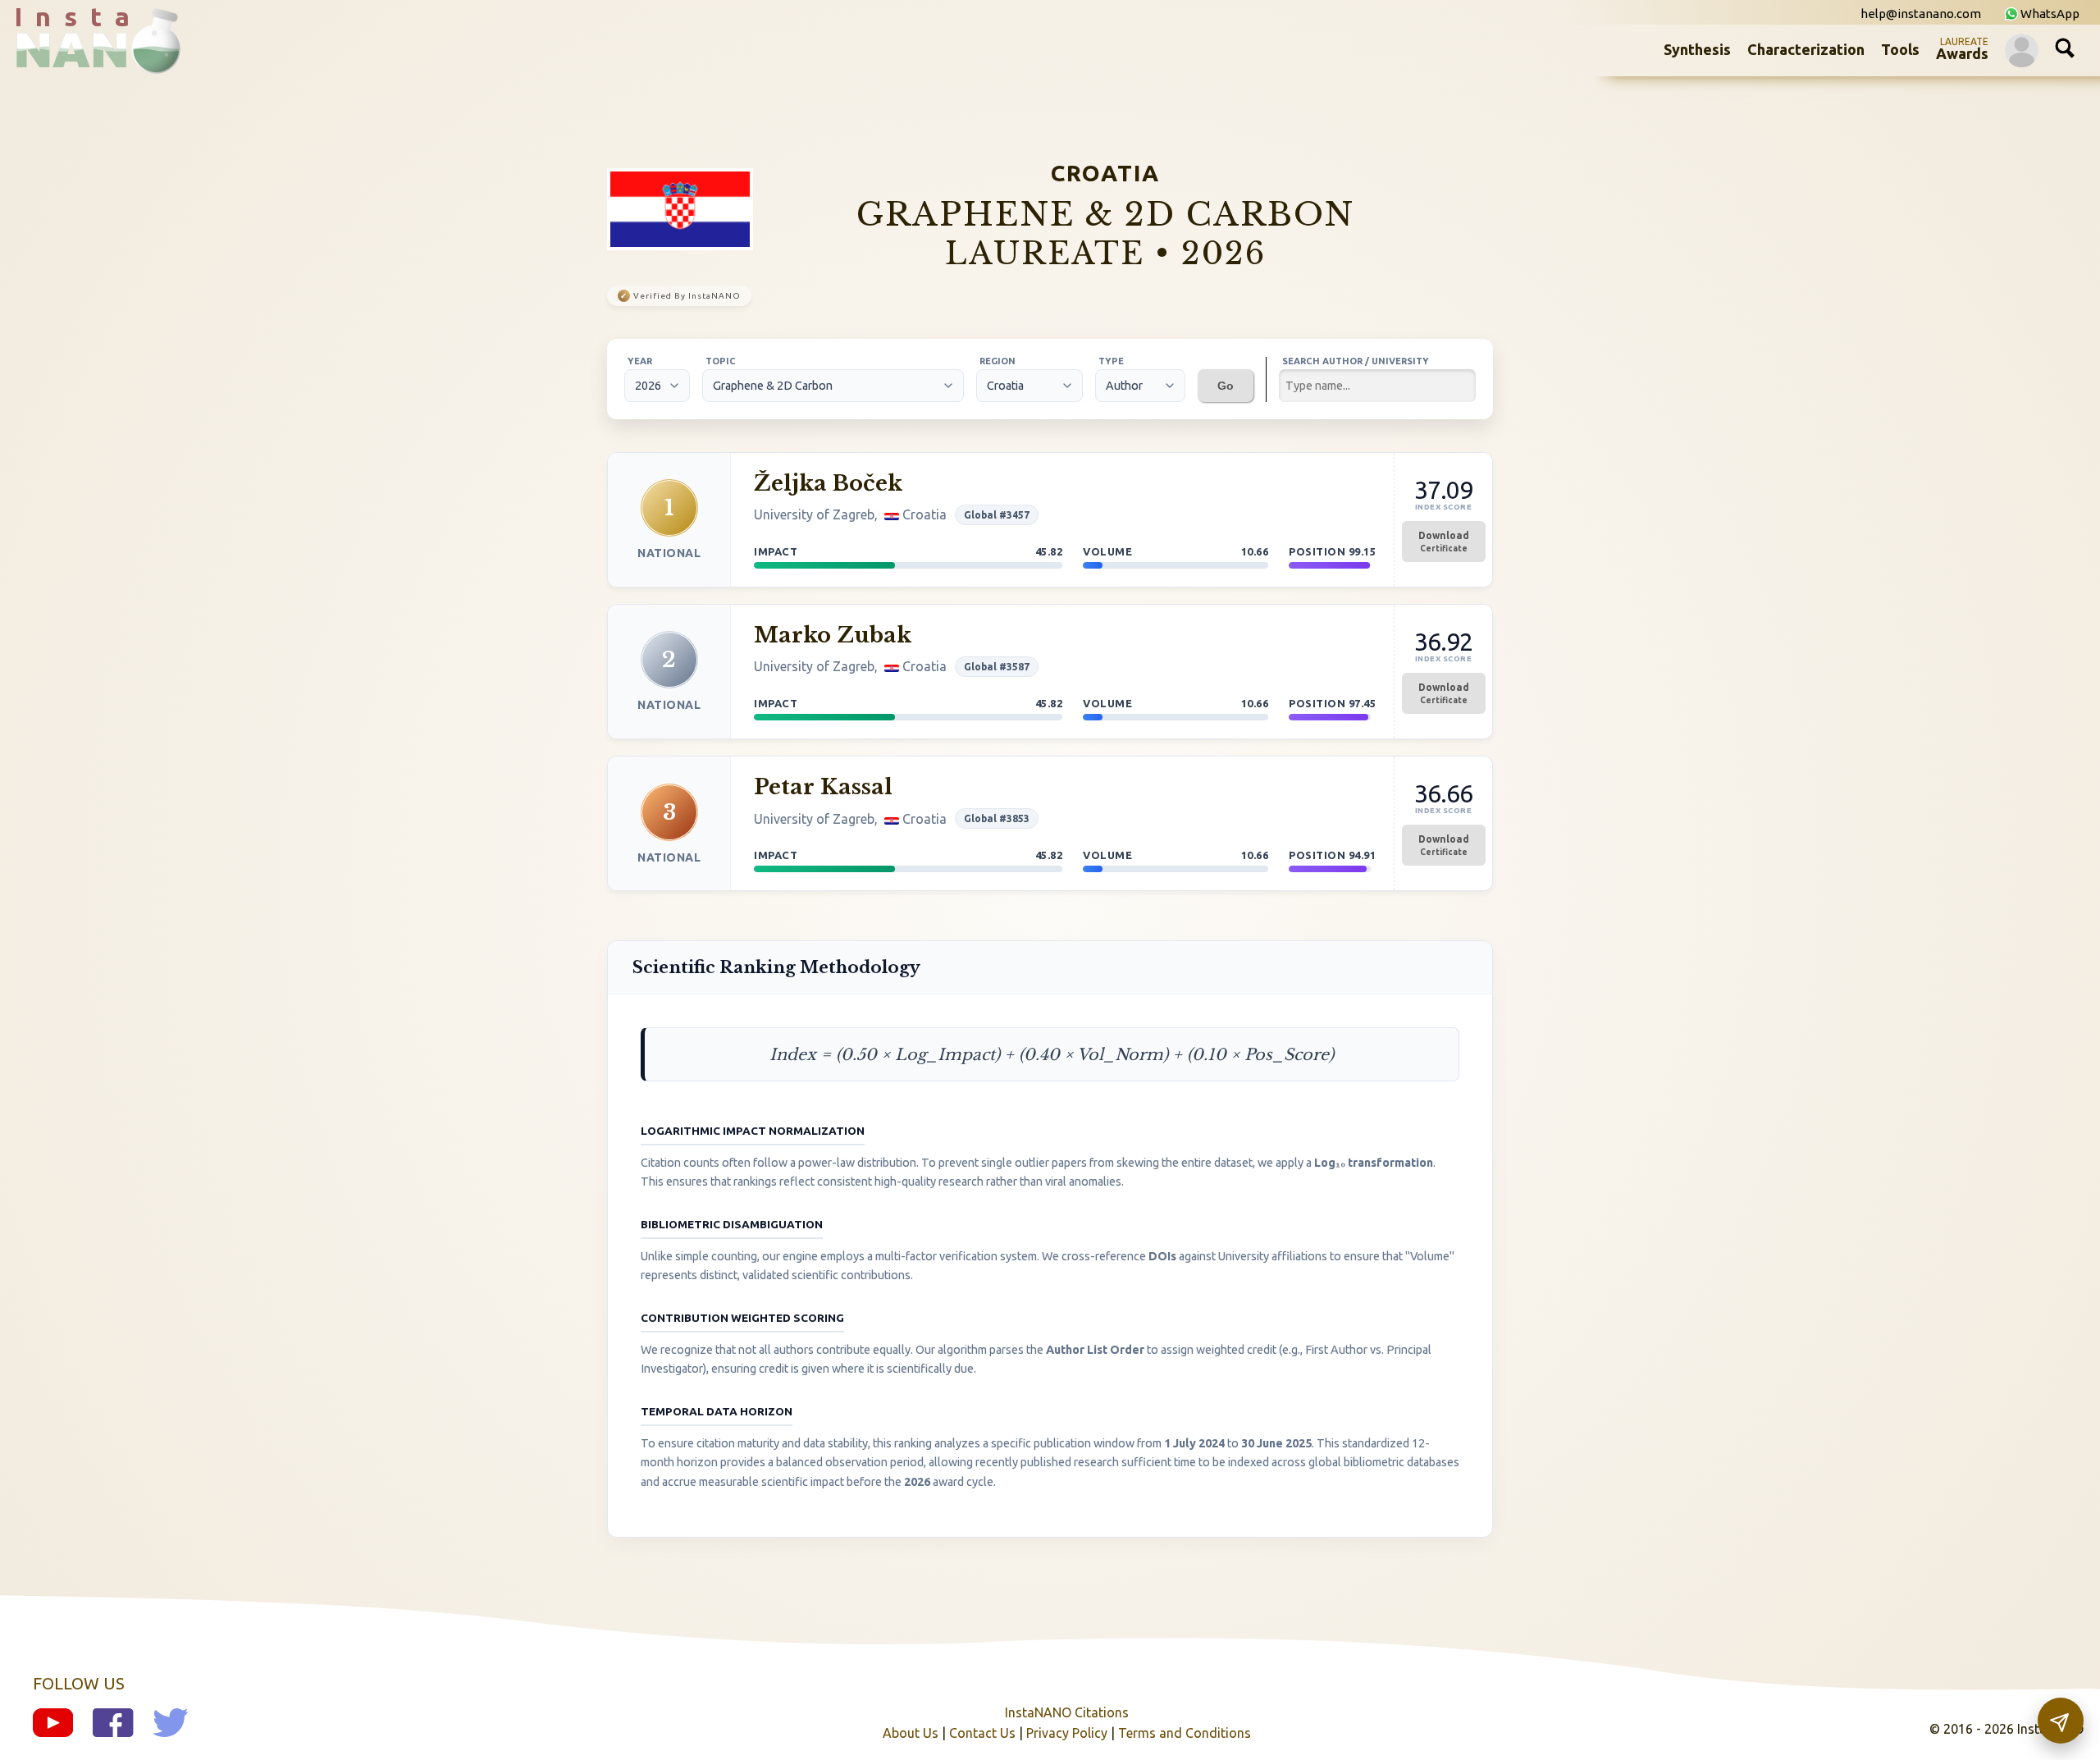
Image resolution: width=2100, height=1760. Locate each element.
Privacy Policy (1067, 1733)
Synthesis (1697, 49)
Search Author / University (1356, 361)
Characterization (1806, 49)
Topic (721, 361)
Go (1226, 386)
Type (1111, 361)
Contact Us (982, 1733)
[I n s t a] (82, 61)
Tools (1900, 49)
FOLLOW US (79, 1683)
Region (997, 361)
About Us (911, 1733)
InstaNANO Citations (1067, 1712)
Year (640, 361)
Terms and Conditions (1185, 1733)
